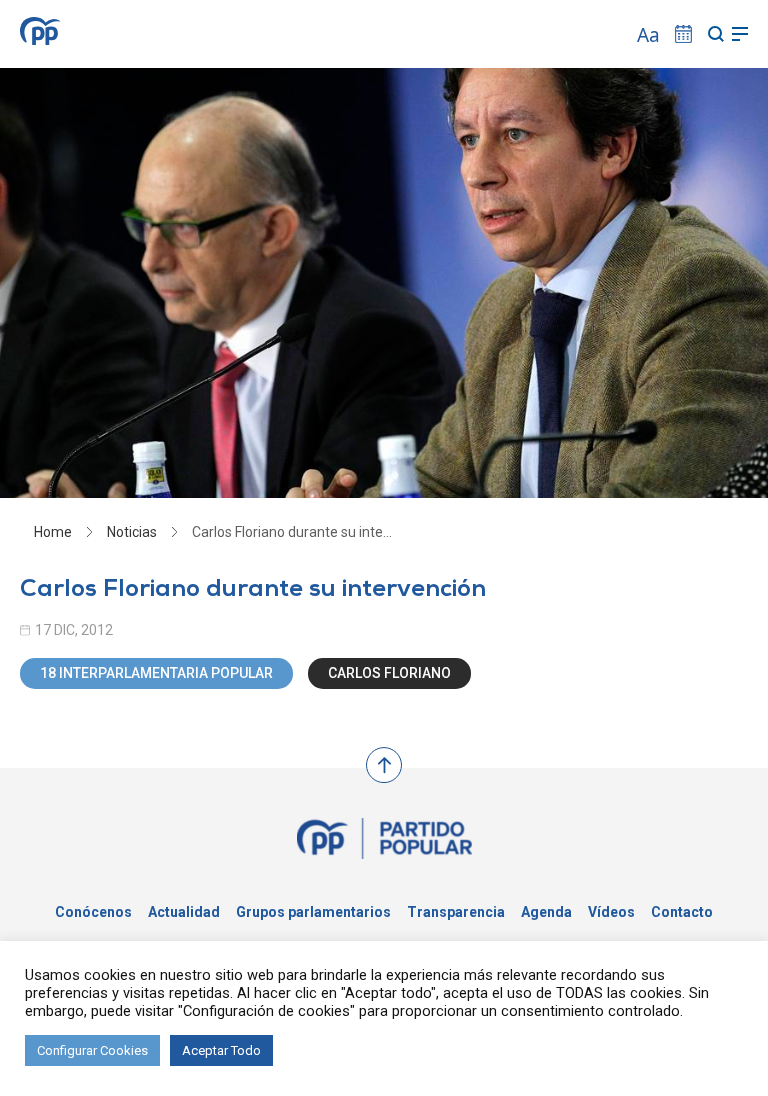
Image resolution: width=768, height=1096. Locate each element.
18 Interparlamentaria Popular (156, 673)
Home (53, 532)
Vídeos (611, 912)
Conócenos (93, 912)
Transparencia (456, 912)
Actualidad (184, 912)
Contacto (682, 912)
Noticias (132, 532)
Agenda (546, 912)
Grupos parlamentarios (313, 912)
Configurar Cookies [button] (92, 1050)
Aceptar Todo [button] (221, 1050)
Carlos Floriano (389, 673)
